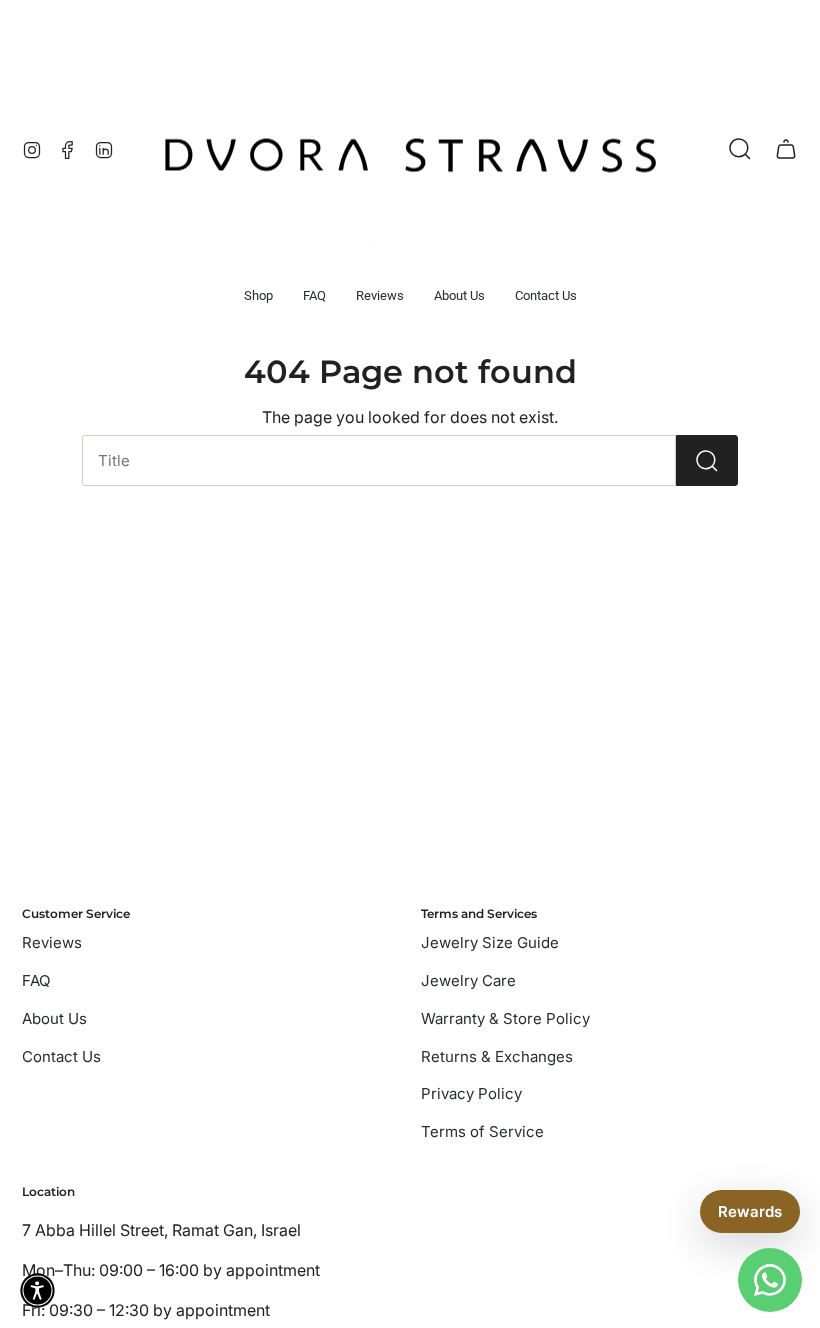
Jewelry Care (468, 980)
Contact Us (61, 1056)
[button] (258, 296)
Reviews (52, 942)
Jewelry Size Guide (490, 942)
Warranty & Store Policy (505, 1018)
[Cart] (786, 149)
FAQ (36, 980)
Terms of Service (482, 1131)
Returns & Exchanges (497, 1056)
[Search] (707, 460)
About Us (54, 1018)
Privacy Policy (471, 1093)
